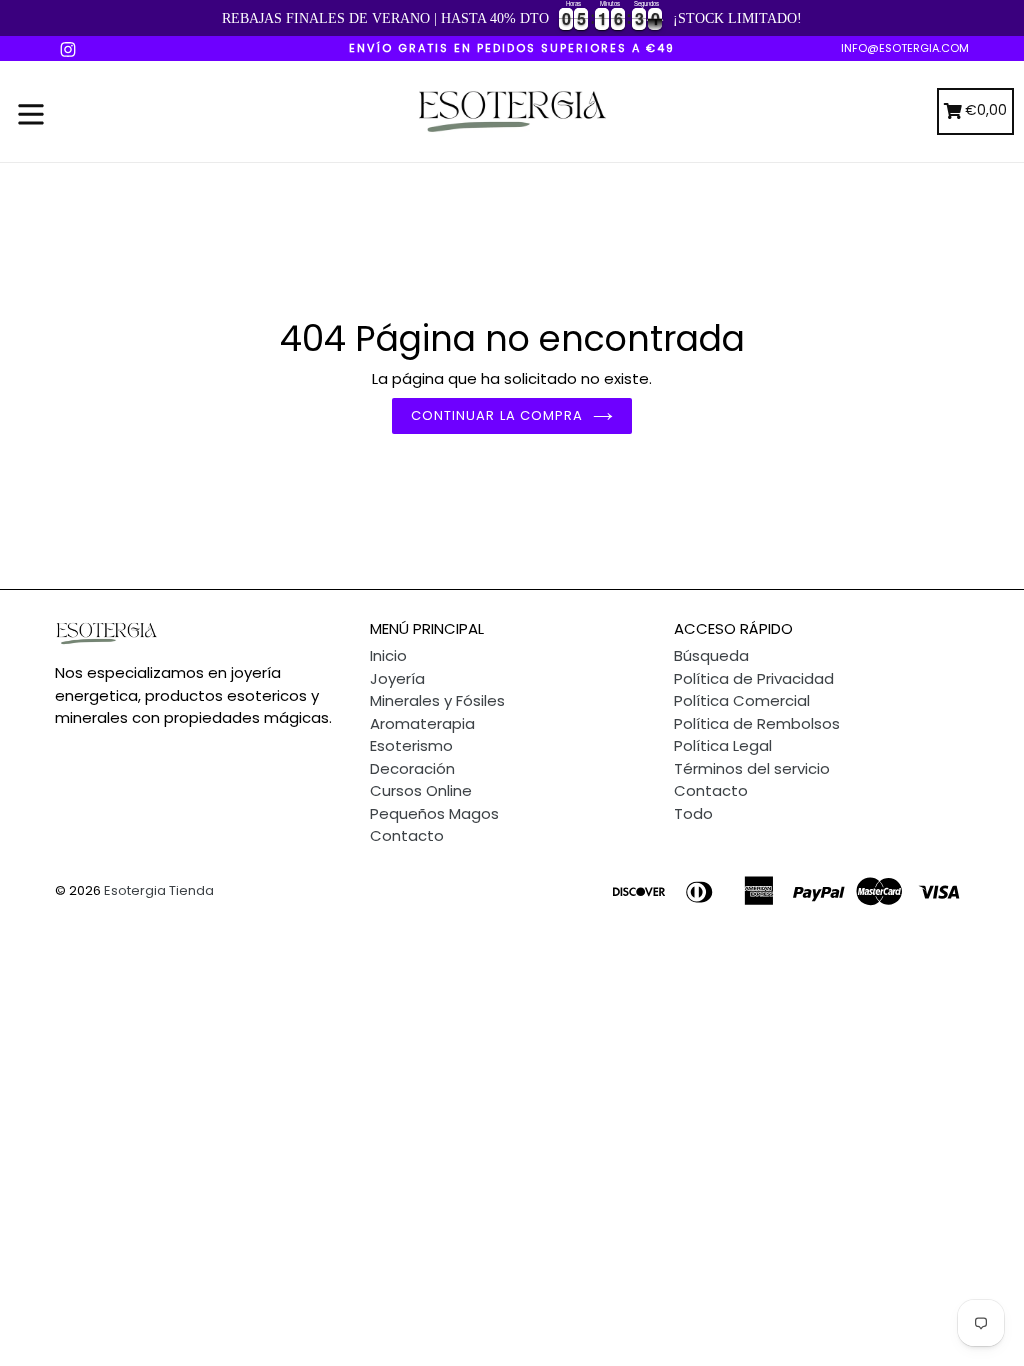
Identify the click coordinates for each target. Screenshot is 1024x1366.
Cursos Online (421, 790)
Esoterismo (411, 745)
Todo (693, 813)
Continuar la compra (497, 415)
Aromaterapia (422, 723)
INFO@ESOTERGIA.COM (905, 48)
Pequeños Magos (434, 813)
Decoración (412, 768)
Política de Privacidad (754, 678)
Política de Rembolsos (757, 723)
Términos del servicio (752, 768)
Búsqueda (711, 655)
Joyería (397, 678)
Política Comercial (742, 700)
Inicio (388, 655)
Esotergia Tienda (159, 890)
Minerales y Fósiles (437, 700)
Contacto (407, 835)
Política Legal (723, 745)
